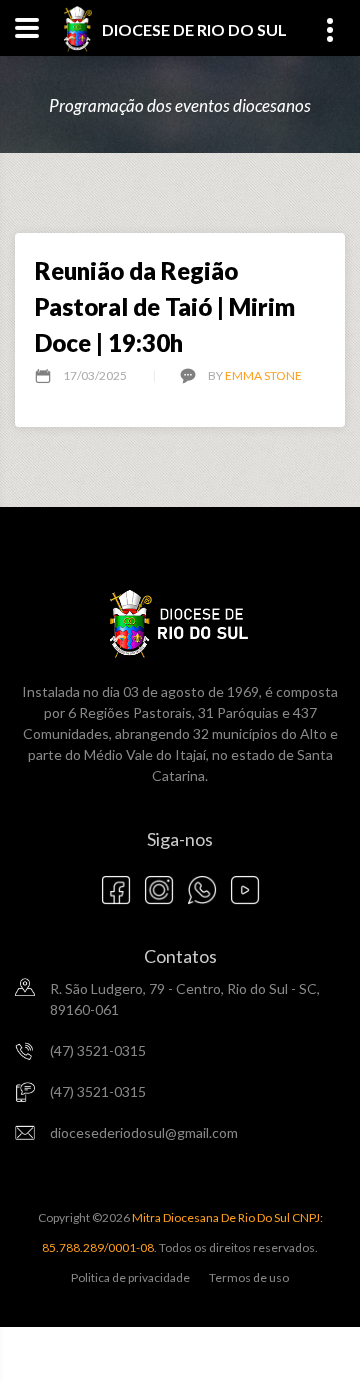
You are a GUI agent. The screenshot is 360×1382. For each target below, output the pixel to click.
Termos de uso (249, 1277)
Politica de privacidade (130, 1277)
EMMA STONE (263, 375)
